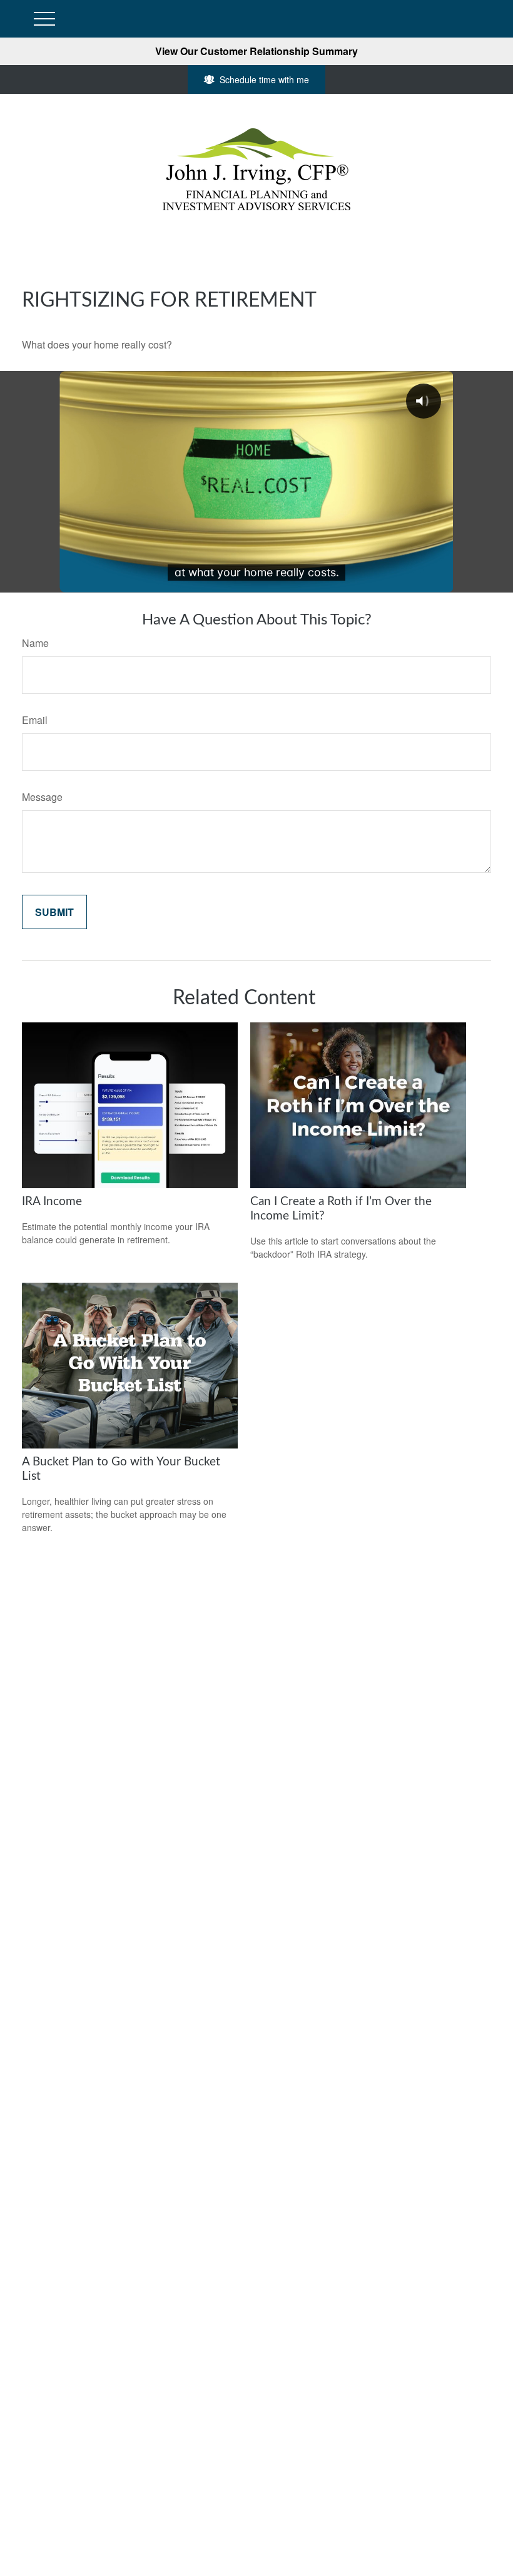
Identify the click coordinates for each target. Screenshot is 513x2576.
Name (35, 643)
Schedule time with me (264, 79)
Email (35, 720)
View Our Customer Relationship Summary (256, 51)
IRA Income (52, 1202)
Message (42, 797)
